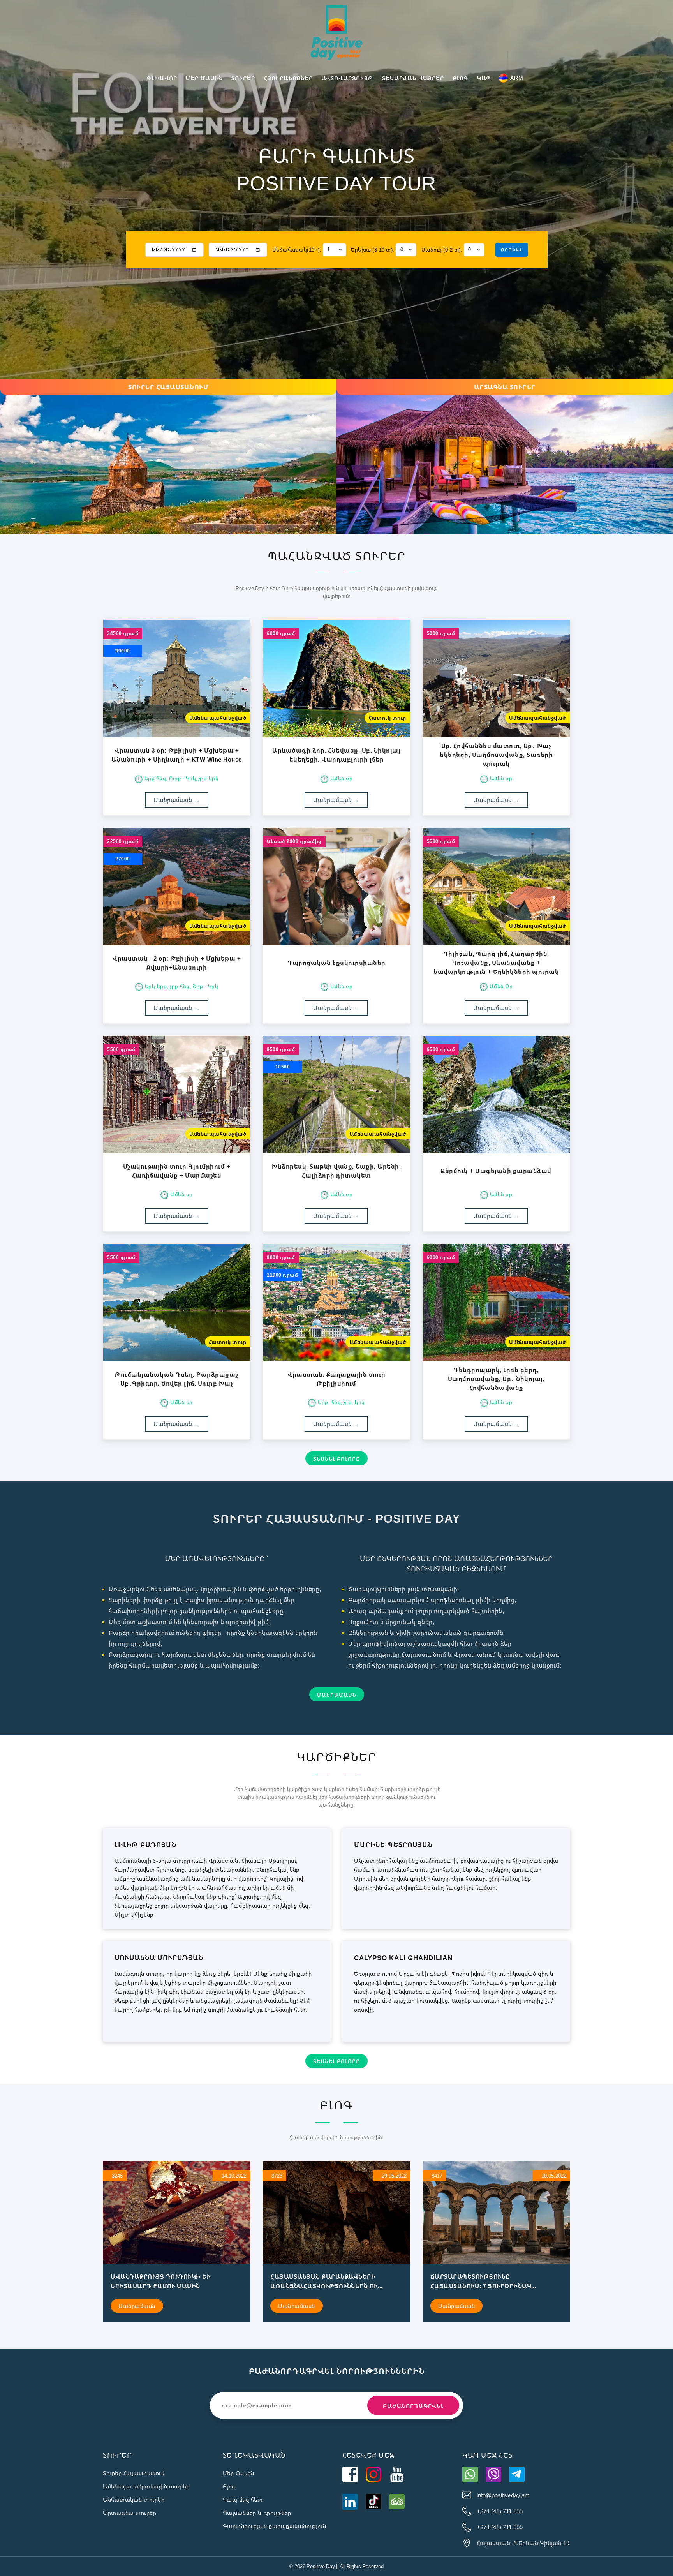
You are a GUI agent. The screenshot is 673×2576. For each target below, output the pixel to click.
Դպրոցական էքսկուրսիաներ (336, 963)
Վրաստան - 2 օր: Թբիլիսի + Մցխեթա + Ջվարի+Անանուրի (177, 963)
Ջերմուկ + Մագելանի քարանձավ (496, 1171)
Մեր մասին (239, 2473)
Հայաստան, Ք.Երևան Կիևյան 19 (523, 2543)
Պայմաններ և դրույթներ (257, 2513)
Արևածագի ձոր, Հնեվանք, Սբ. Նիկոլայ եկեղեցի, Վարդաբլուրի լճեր (336, 755)
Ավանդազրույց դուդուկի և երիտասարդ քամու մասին (160, 2281)
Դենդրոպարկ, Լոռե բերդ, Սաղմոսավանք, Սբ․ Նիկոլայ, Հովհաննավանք (496, 1379)
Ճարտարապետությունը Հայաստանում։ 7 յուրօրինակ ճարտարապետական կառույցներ (485, 2282)
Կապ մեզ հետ (243, 2499)
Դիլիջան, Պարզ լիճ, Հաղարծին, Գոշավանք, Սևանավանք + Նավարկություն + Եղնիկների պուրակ (496, 963)
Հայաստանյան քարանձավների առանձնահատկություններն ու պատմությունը (324, 2282)
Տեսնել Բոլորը (336, 1459)
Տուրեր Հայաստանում (134, 2473)
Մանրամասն (177, 800)
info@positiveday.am (503, 2495)
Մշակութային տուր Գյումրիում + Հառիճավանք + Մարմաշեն (177, 1171)
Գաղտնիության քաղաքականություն (275, 2526)
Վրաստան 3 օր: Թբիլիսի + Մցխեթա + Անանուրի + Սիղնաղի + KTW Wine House (177, 755)
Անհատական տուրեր (134, 2499)
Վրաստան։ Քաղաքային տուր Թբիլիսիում (336, 1379)
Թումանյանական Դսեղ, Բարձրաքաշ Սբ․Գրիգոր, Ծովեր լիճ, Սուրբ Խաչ (177, 1379)
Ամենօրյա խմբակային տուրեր (146, 2486)
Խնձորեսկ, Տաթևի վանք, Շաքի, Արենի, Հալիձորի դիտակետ (336, 1171)
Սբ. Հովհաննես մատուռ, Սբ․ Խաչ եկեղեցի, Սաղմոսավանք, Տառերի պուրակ (496, 755)
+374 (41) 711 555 (500, 2511)
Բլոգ (229, 2486)
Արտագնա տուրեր (129, 2513)
